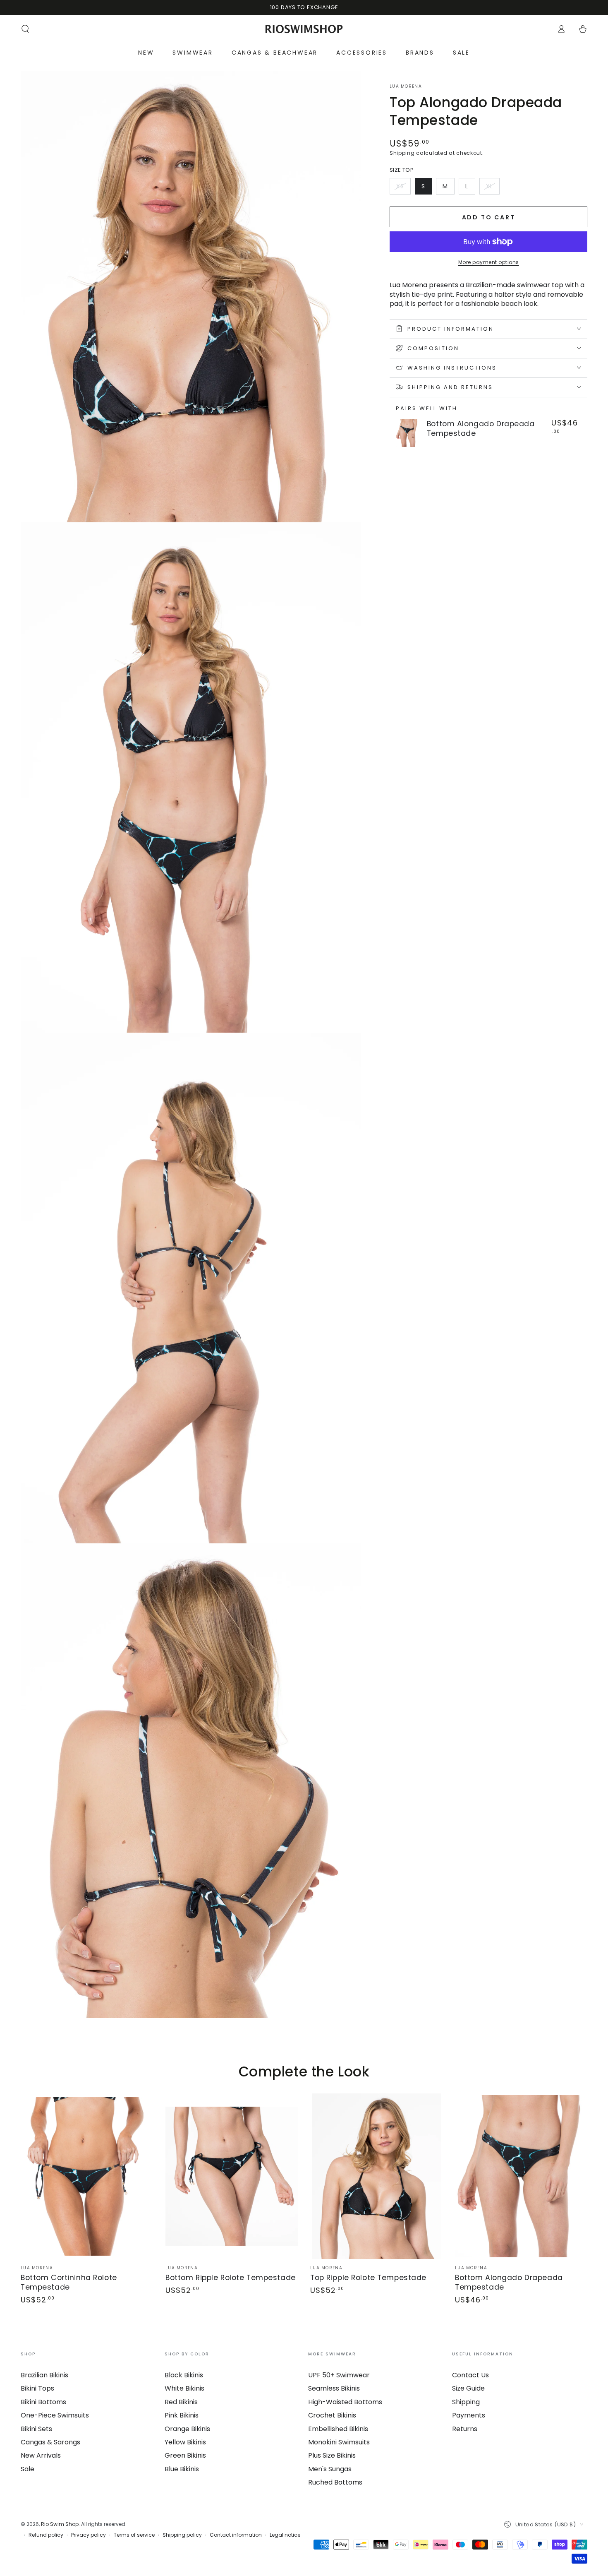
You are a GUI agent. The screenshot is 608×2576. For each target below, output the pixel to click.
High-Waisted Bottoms (345, 2402)
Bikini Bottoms (43, 2402)
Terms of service (134, 2535)
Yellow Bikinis (185, 2442)
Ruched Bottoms (335, 2482)
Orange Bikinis (187, 2429)
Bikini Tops (37, 2388)
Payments (469, 2415)
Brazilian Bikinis (44, 2375)
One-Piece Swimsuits (55, 2415)
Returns (465, 2429)
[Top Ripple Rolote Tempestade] (376, 2176)
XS (403, 188)
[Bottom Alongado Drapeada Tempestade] (407, 433)
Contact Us (470, 2375)
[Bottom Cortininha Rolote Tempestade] (87, 2176)
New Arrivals (41, 2455)
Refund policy (46, 2535)
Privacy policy (89, 2535)
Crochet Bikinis (332, 2415)
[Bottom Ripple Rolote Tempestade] (232, 2176)
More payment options (489, 262)
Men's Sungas (330, 2469)
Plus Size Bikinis (332, 2455)
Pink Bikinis (182, 2415)
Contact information (236, 2535)
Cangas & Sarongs (50, 2442)
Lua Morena (406, 87)
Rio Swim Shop (60, 2524)
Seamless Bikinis (334, 2388)
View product (451, 444)
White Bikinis (184, 2388)
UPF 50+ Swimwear (339, 2375)
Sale (28, 2469)
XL (493, 188)
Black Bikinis (184, 2375)
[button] (25, 29)
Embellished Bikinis (338, 2429)
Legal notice (285, 2535)
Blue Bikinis (182, 2469)
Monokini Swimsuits (339, 2442)
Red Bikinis (181, 2402)
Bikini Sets (36, 2429)
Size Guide (468, 2388)
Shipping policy (182, 2535)
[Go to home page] (304, 29)
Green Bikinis (185, 2455)
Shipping (402, 153)
